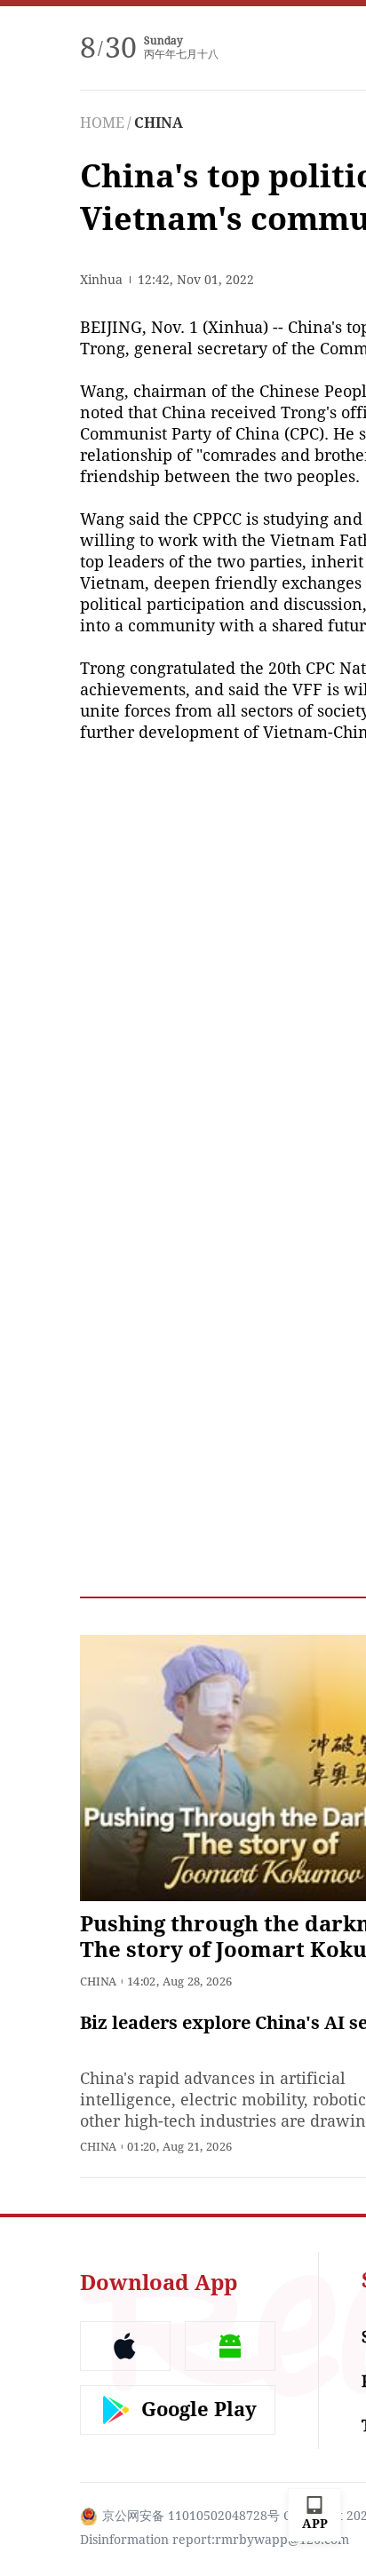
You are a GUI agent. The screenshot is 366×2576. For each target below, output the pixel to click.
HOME (102, 123)
